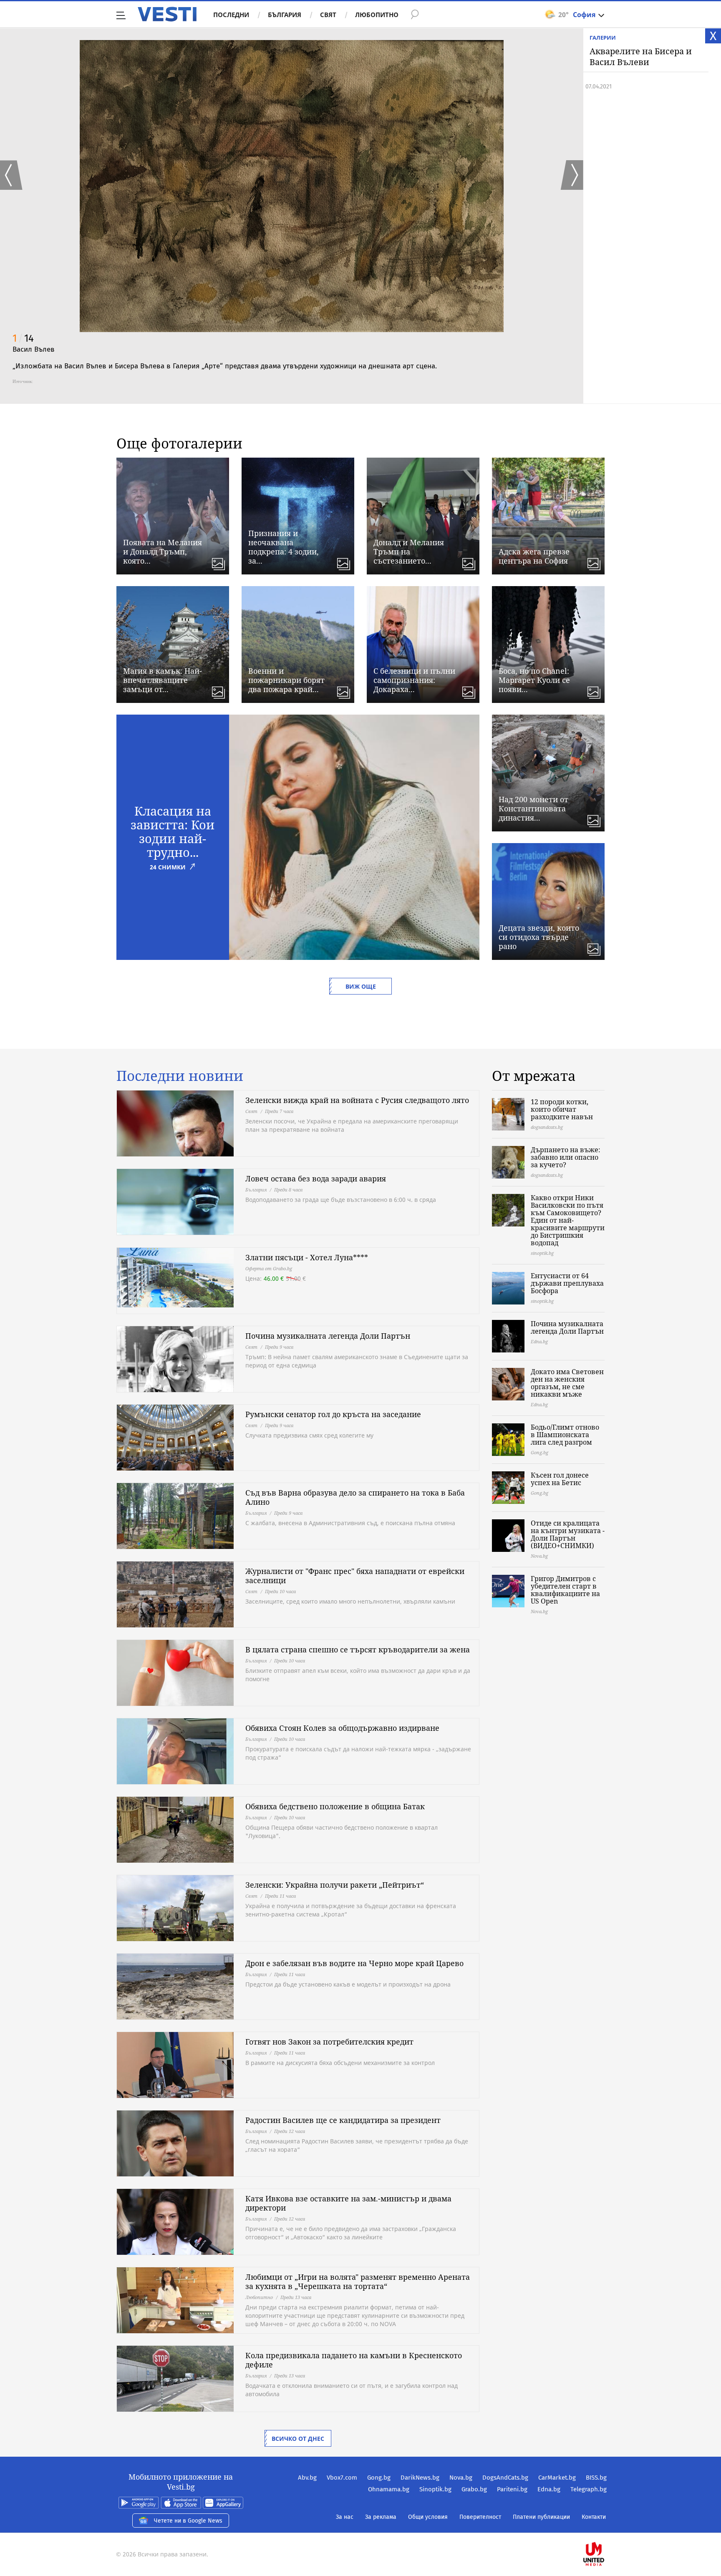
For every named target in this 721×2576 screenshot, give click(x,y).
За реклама (381, 2517)
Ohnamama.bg (389, 2489)
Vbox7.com (342, 2478)
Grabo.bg (474, 2489)
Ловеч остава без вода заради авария (316, 1178)
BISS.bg (596, 2478)
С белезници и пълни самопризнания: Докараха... (414, 680)
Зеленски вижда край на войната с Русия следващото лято (357, 1100)
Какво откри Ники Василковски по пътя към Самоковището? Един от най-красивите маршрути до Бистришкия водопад (568, 1220)
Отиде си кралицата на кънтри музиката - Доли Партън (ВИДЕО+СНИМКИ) (568, 1534)
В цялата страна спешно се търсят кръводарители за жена (358, 1649)
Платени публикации (541, 2517)
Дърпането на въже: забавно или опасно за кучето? (566, 1157)
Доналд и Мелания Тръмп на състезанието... (409, 551)
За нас (345, 2517)
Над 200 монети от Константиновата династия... (533, 808)
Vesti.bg (167, 14)
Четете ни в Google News (188, 2521)
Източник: (23, 381)
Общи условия (428, 2517)
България (285, 15)
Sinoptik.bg (435, 2489)
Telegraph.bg (589, 2489)
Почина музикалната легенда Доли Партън (328, 1336)
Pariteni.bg (512, 2489)
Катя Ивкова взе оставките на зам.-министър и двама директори (348, 2203)
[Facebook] (606, 2527)
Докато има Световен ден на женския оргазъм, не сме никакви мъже (567, 1383)
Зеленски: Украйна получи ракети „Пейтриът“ (335, 1885)
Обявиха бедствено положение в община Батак (335, 1806)
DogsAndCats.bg (505, 2478)
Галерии (603, 38)
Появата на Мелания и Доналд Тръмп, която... (163, 551)
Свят (328, 15)
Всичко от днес (298, 2439)
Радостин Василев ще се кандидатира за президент (343, 2120)
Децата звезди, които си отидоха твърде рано (539, 937)
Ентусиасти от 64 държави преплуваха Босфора (567, 1283)
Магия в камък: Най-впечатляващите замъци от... (163, 680)
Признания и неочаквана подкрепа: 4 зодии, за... (284, 547)
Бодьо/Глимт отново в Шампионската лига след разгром (565, 1435)
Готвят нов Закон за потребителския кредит (329, 2042)
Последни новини (180, 1076)
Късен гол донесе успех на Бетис (560, 1479)
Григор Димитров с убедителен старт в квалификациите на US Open (565, 1590)
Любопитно (377, 15)
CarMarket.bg (557, 2478)
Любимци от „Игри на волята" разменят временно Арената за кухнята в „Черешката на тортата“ (358, 2281)
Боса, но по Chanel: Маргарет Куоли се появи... (534, 680)
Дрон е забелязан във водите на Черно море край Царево (354, 1963)
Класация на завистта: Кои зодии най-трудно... (173, 831)
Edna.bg (549, 2489)
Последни (231, 15)
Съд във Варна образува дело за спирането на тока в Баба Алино (355, 1497)
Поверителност (480, 2517)
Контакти (594, 2517)
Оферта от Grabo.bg (269, 1268)
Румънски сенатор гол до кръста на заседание (333, 1414)
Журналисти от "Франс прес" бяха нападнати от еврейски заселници (355, 1576)
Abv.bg (307, 2478)
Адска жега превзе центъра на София (534, 556)
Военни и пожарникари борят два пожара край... (286, 680)
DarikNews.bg (420, 2478)
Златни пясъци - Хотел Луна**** (307, 1257)
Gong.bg (379, 2478)
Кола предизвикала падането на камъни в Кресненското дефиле (354, 2360)
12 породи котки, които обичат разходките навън (562, 1109)
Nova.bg (461, 2478)
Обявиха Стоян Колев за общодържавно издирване (342, 1728)
